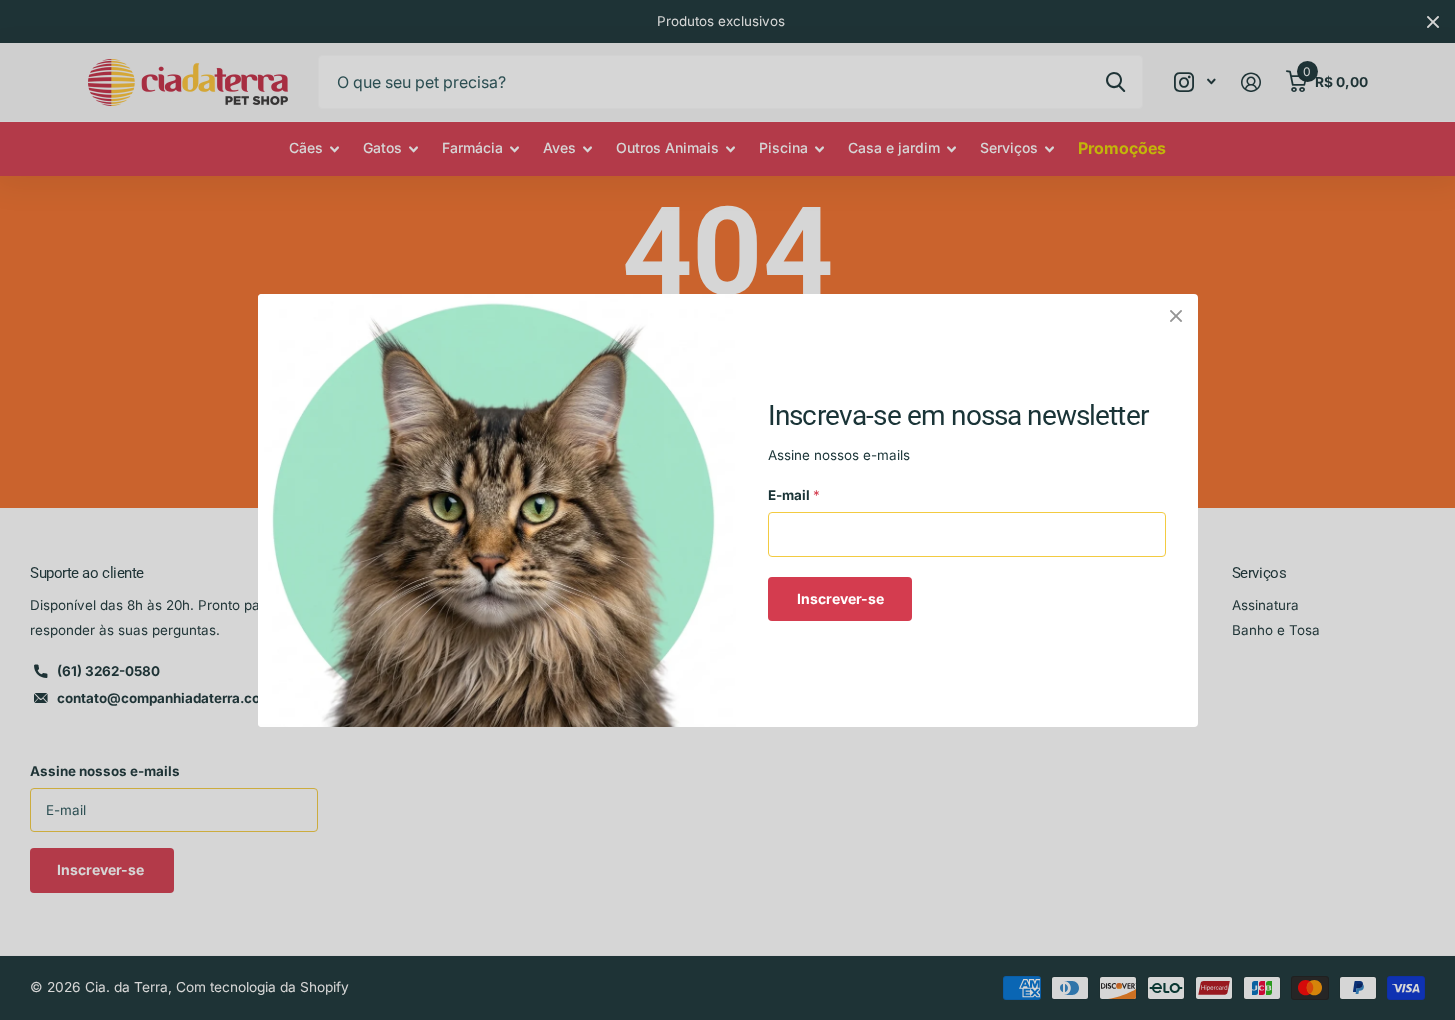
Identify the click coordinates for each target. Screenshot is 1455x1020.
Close (1176, 316)
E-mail (794, 495)
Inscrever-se (839, 597)
